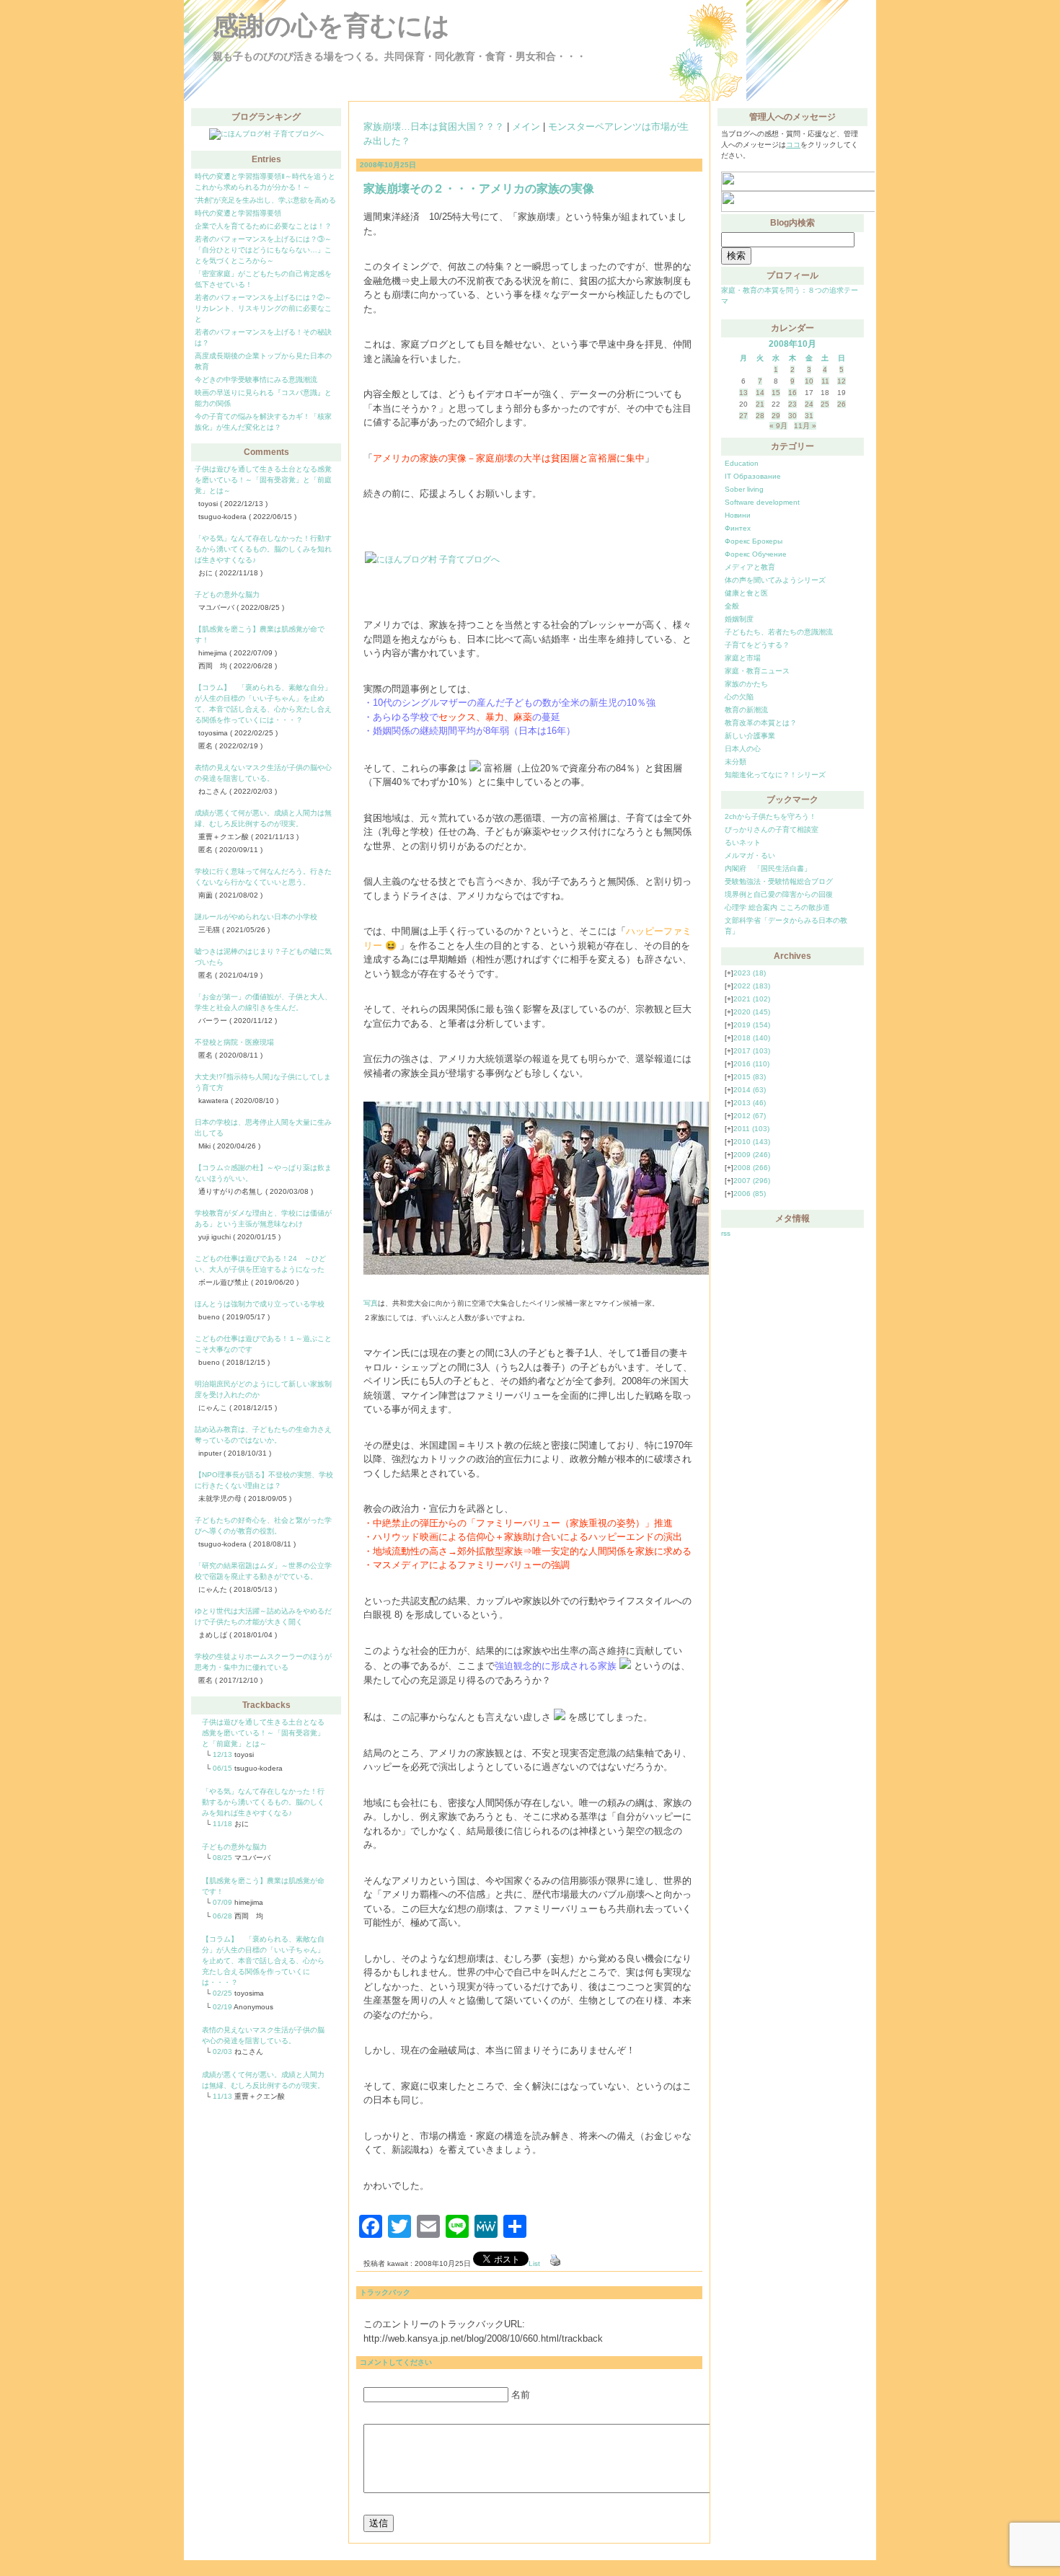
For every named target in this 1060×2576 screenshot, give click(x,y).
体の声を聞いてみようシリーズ (775, 580)
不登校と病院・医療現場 (234, 1042)
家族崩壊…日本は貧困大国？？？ (434, 127)
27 (743, 416)
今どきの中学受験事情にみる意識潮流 (256, 380)
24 (809, 404)
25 (825, 404)
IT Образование (753, 476)
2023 (750, 973)
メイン (526, 127)
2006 (750, 1194)
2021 (752, 999)
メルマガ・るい (750, 855)
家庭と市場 (743, 658)
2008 (752, 1168)
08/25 (222, 1858)
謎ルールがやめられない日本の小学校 (256, 917)
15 (776, 393)
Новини (738, 515)
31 (809, 416)
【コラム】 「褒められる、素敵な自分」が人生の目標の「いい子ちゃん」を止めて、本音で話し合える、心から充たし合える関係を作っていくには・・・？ (263, 1961)
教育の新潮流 (746, 710)
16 (792, 393)
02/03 (222, 2051)
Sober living (744, 489)
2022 (752, 986)
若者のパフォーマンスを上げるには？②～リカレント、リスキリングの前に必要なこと (263, 308)
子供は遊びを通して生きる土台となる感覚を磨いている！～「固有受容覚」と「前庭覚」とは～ (263, 480)
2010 (752, 1142)
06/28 (222, 1916)
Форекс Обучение (756, 554)
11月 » (805, 426)
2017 (752, 1051)
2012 (750, 1116)
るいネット (743, 842)
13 (743, 393)
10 (809, 381)
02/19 (222, 2007)
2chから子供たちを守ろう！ (770, 816)
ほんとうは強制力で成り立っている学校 (260, 1304)
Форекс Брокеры (754, 541)
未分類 (736, 762)
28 (760, 416)
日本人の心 (743, 749)
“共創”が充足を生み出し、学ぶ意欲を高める (265, 200)
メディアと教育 (750, 567)
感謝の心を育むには (331, 26)
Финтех (738, 528)
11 (825, 381)
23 (792, 404)
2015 (750, 1077)
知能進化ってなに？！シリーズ (775, 775)
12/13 (222, 1754)
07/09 (222, 1902)
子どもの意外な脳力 (227, 594)
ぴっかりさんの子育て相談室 (772, 829)
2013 (750, 1103)
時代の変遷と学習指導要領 (238, 213)
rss (726, 1233)
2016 (751, 1064)
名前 (521, 2395)
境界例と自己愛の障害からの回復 (779, 894)
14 (760, 393)
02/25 (222, 1993)
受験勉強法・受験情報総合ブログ (779, 881)
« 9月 (778, 426)
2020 (752, 1012)
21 (760, 404)
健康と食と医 (746, 593)
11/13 (222, 2096)
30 (792, 416)
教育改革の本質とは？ (761, 723)
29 (776, 416)
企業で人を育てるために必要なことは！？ (263, 226)
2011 (751, 1129)
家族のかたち (746, 684)
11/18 (222, 1824)
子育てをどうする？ (757, 645)
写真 (371, 1303)
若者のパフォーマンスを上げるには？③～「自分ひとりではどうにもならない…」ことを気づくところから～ (263, 250)
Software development (762, 502)
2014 (750, 1090)
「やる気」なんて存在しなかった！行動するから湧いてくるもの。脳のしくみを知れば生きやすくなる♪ (263, 549)
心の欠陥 (739, 697)
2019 (752, 1025)
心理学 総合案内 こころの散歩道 (777, 907)
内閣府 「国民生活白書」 (768, 868)
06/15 (222, 1768)
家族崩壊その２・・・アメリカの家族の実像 (479, 189)
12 (842, 381)
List (534, 2263)
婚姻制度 (739, 619)
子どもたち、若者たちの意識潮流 (779, 632)
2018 (752, 1038)
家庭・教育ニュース (757, 671)
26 (842, 404)
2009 (752, 1155)
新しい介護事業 (750, 736)
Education (742, 463)
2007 (752, 1181)
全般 (732, 606)
